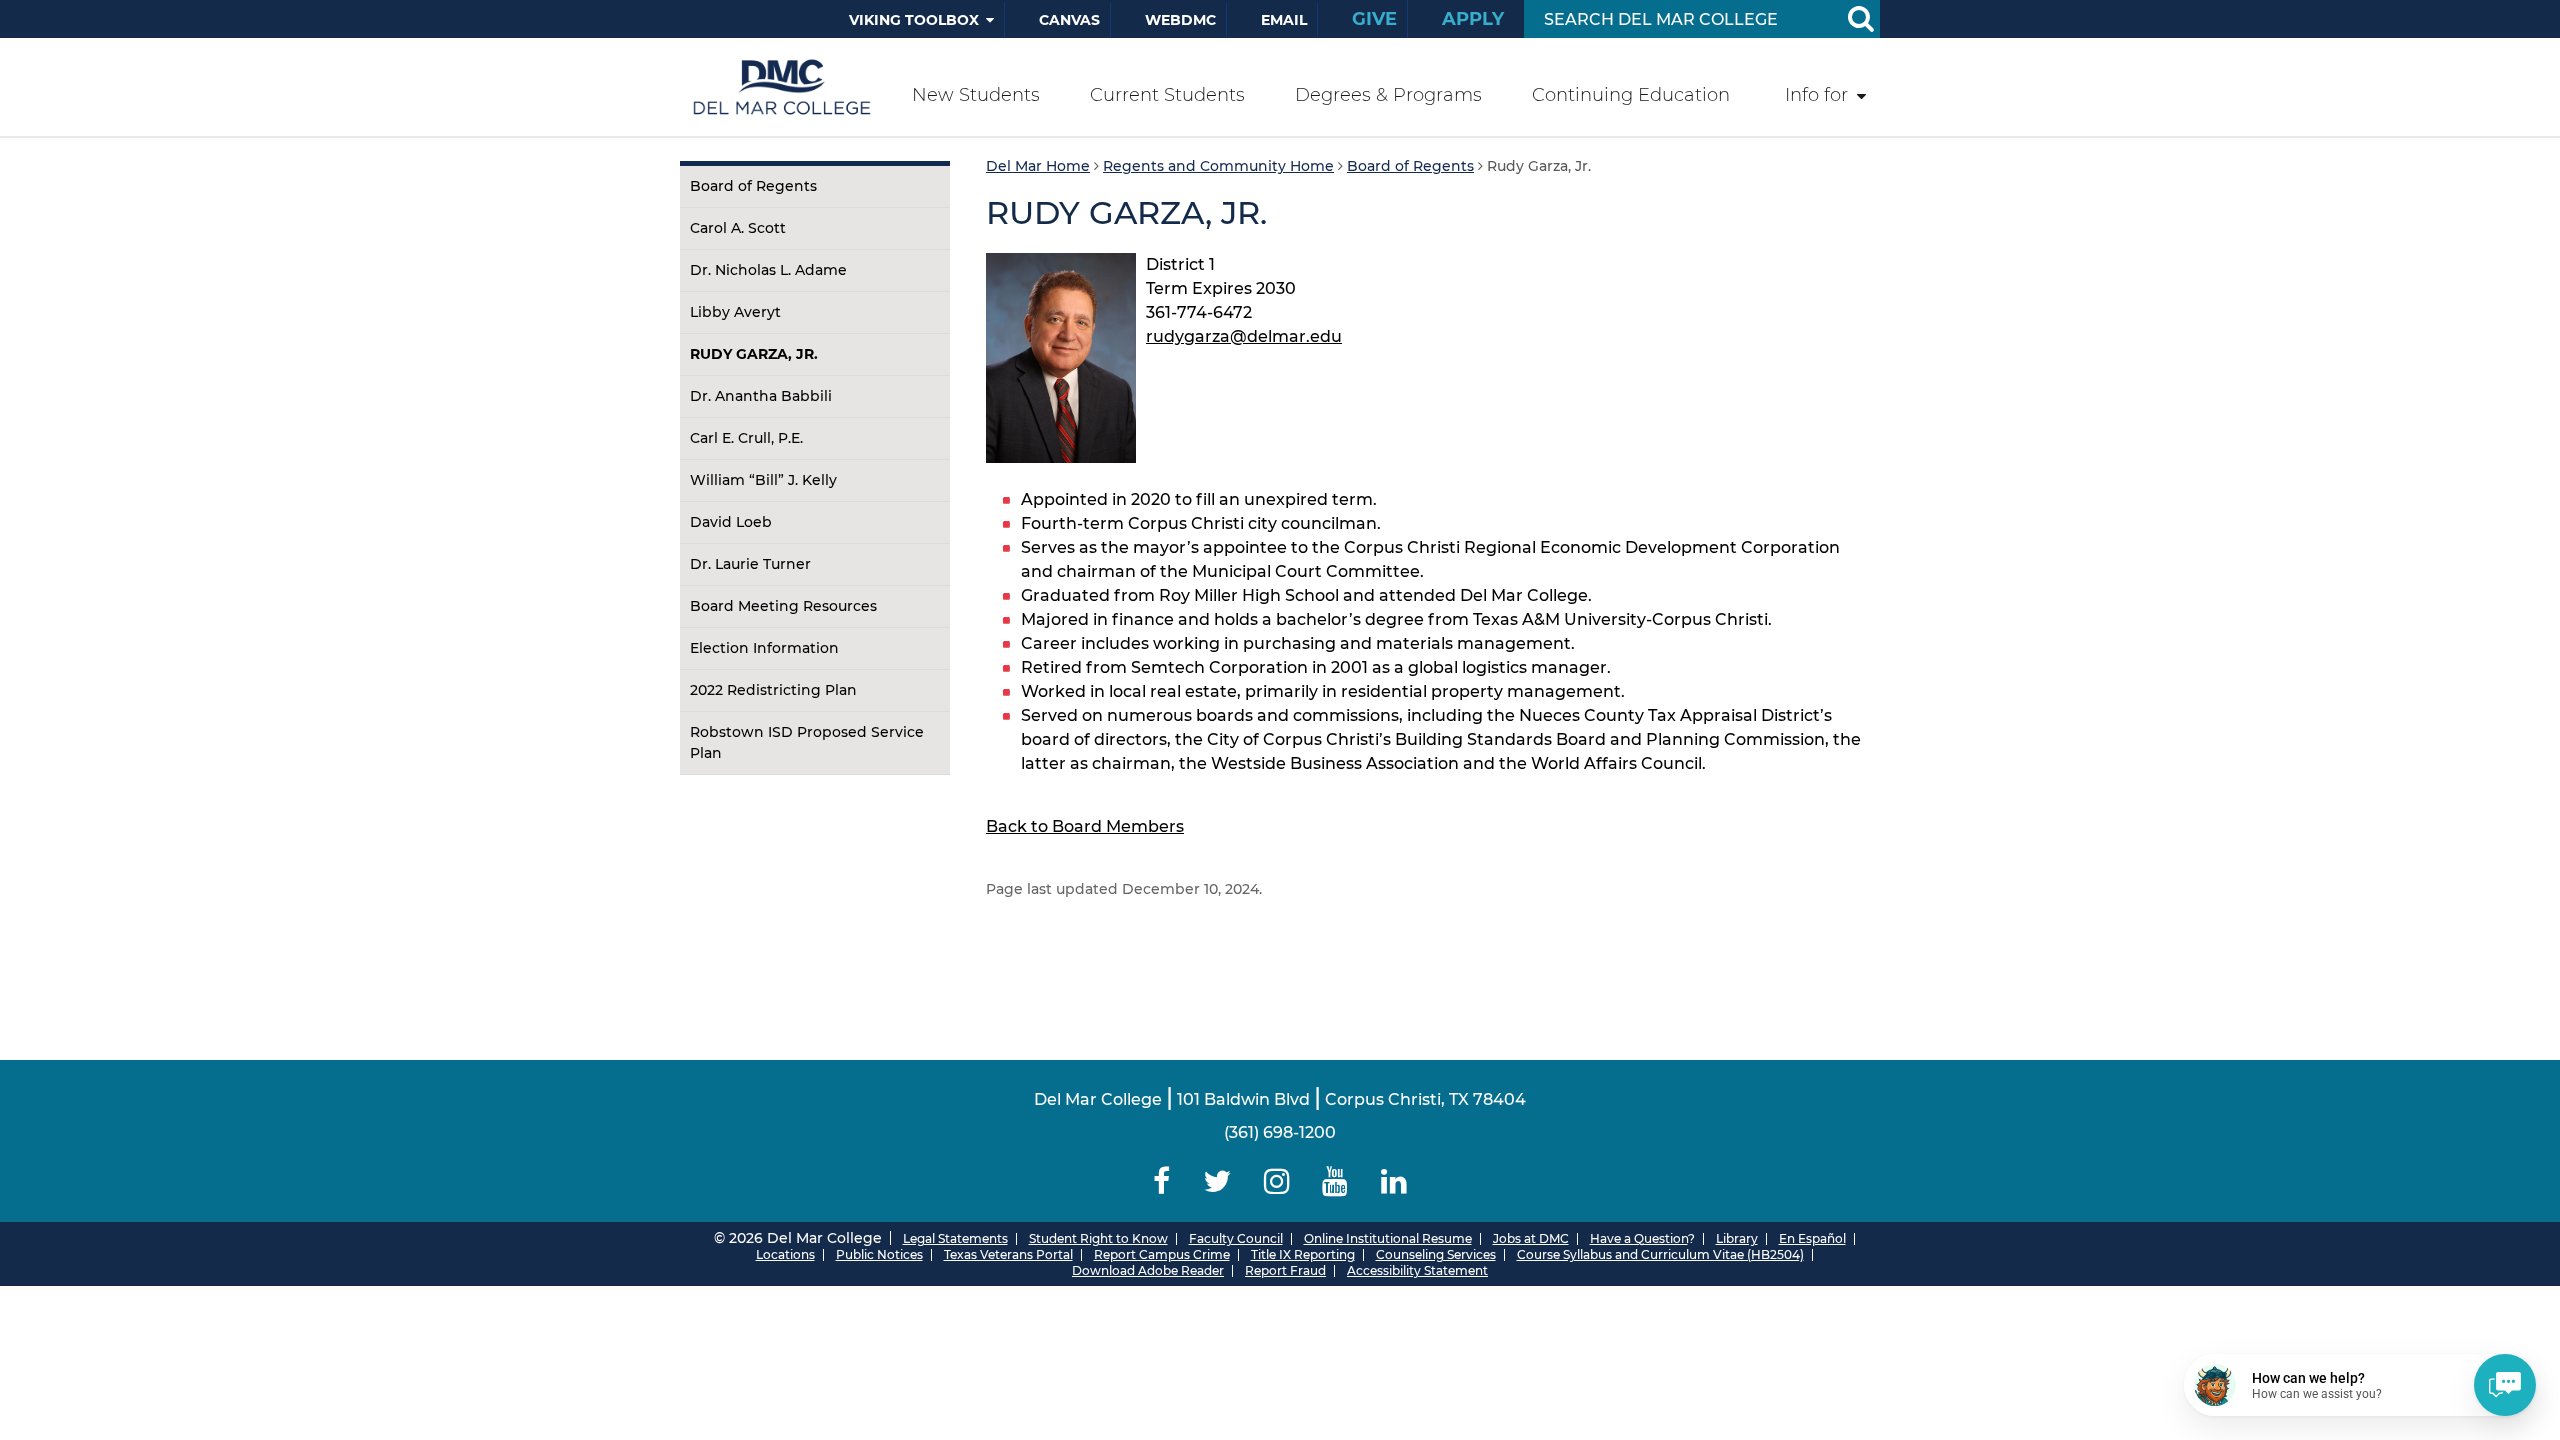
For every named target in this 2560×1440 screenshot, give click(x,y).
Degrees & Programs (1388, 95)
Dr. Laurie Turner (750, 564)
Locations (785, 1254)
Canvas (1069, 20)
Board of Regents (753, 186)
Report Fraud (1285, 1270)
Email (1284, 20)
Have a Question (1639, 1238)
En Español (1812, 1238)
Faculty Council (1236, 1238)
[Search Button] (1860, 19)
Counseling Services (1436, 1254)
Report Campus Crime (1162, 1254)
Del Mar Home (1038, 166)
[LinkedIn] (1394, 1181)
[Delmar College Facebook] (1162, 1181)
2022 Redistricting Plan (773, 690)
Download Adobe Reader (1148, 1270)
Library (1737, 1238)
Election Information (764, 648)
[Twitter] (1216, 1181)
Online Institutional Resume (1388, 1238)
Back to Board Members (1085, 826)
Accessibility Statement (1417, 1270)
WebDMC (1180, 20)
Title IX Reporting (1303, 1254)
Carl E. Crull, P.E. (746, 438)
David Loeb (731, 522)
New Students (976, 95)
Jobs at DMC (1531, 1238)
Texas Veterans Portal (1008, 1254)
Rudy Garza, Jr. (754, 354)
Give (1374, 19)
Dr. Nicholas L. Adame (768, 270)
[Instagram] (1276, 1181)
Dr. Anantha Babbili (761, 396)
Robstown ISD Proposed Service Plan (807, 742)
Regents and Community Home (1218, 166)
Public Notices (879, 1254)
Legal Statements (955, 1238)
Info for (1816, 95)
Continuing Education (1631, 95)
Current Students (1167, 95)
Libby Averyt (735, 312)
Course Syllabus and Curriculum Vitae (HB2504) (1660, 1254)
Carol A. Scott (738, 228)
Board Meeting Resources (783, 606)
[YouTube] (1335, 1181)
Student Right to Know (1098, 1238)
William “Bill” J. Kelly (763, 480)
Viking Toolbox (914, 20)
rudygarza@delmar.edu (1244, 336)
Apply (1473, 19)
